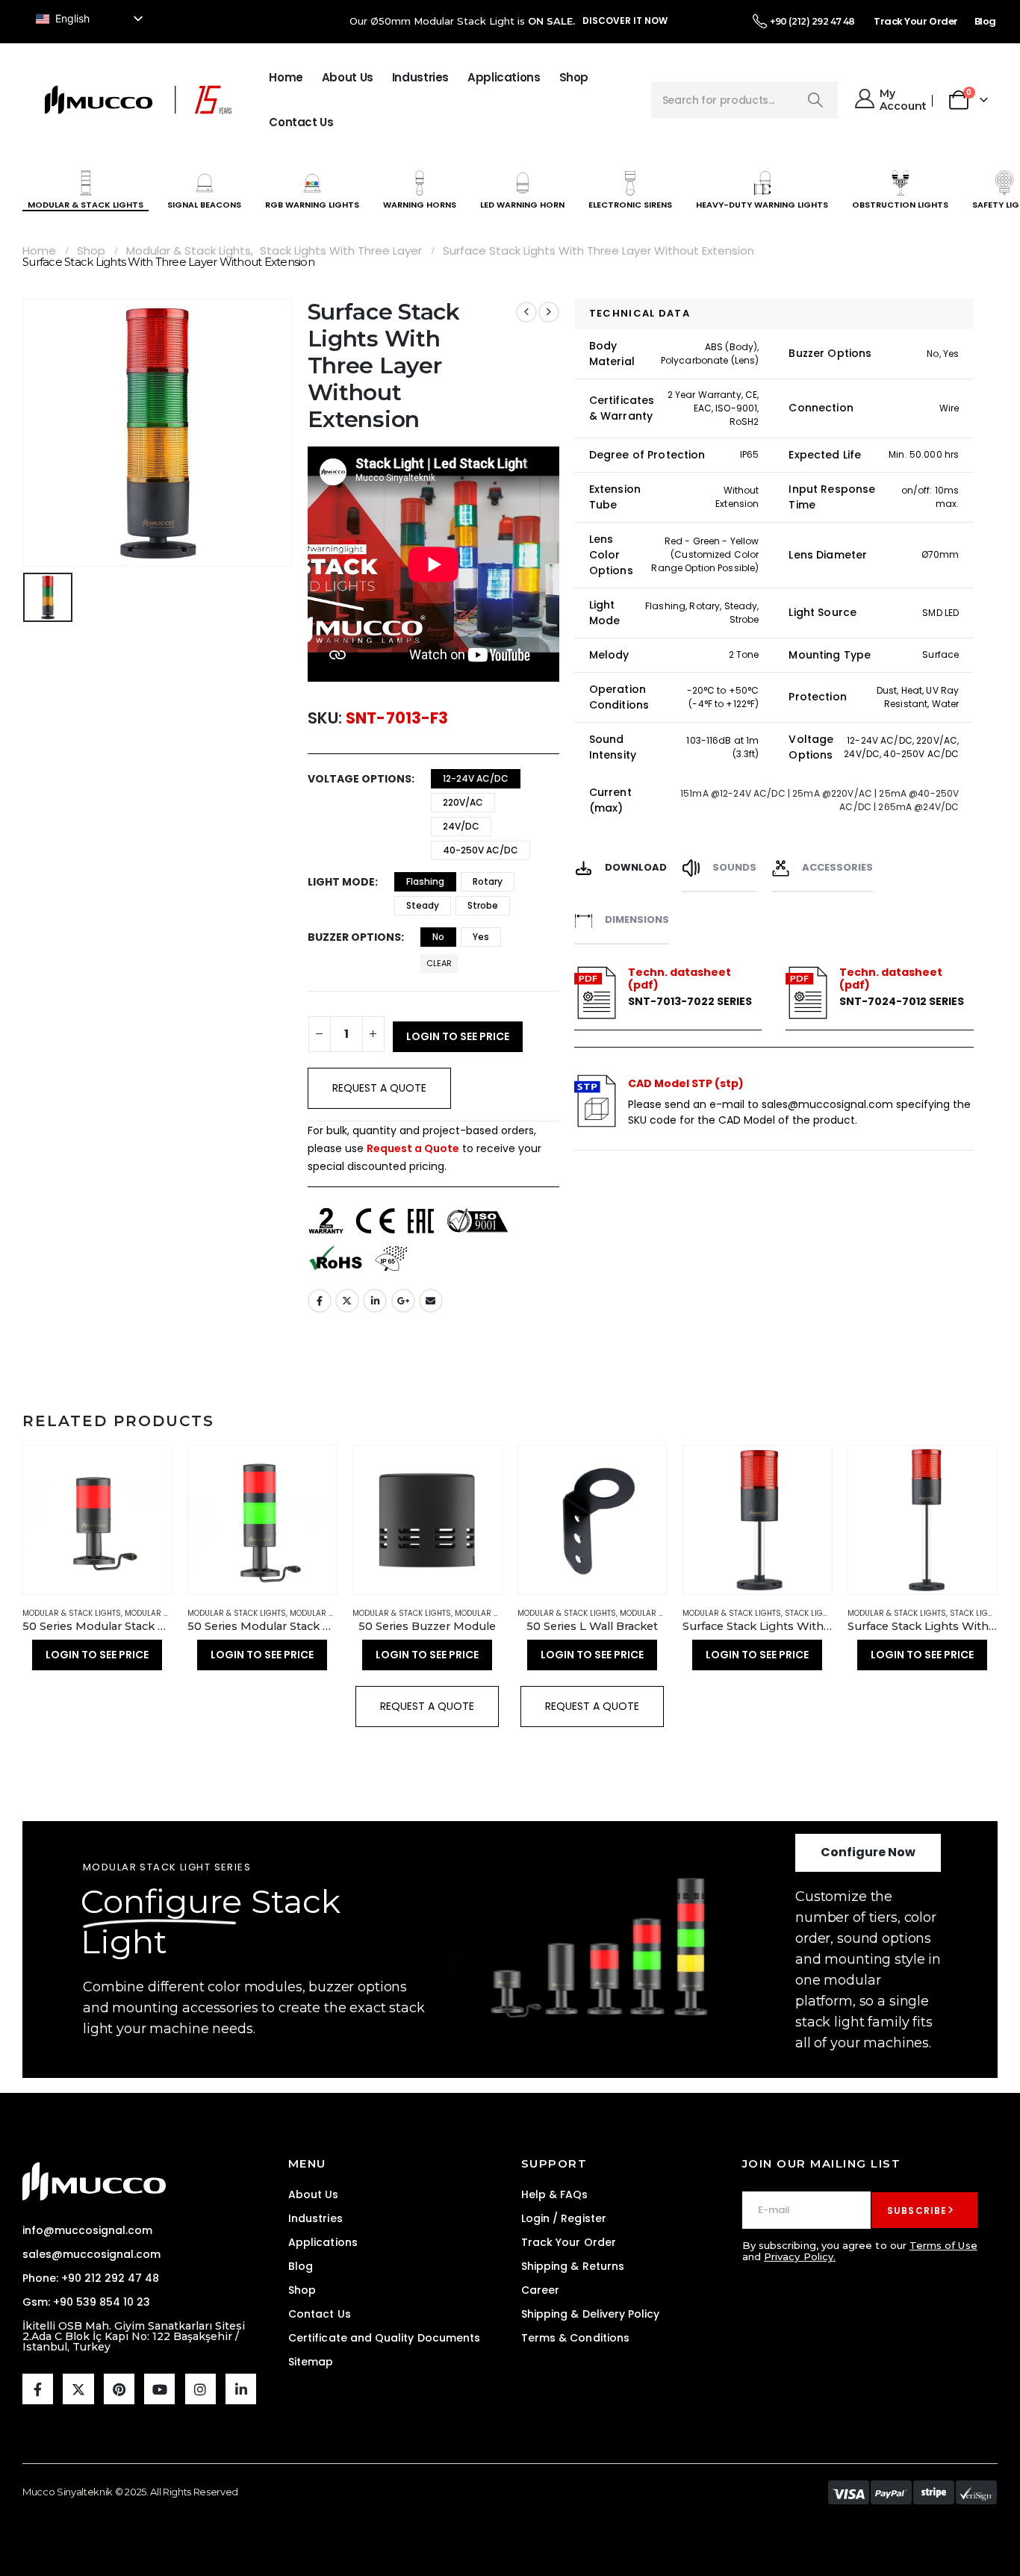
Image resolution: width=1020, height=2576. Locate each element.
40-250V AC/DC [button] (481, 850)
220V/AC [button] (463, 802)
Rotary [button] (488, 881)
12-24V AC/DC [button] (476, 778)
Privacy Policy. (800, 2256)
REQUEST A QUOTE (379, 1088)
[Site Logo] (138, 100)
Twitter (347, 1301)
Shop (574, 77)
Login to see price (458, 1036)
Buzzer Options (354, 937)
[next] (549, 312)
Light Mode (341, 882)
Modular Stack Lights (170, 1613)
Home (286, 77)
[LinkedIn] (241, 2389)
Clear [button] (439, 963)
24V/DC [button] (461, 826)
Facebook (320, 1301)
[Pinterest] (119, 2389)
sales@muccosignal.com (827, 1104)
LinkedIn (375, 1301)
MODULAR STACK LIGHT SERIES (167, 1867)
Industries (420, 77)
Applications (504, 77)
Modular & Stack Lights (72, 1613)
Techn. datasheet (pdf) (680, 979)
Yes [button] (481, 937)
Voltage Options (360, 779)
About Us (348, 77)
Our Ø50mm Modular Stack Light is (462, 21)
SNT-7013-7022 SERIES (690, 1002)
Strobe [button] (483, 905)
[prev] (526, 312)
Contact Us (301, 122)
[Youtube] (159, 2389)
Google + (403, 1301)
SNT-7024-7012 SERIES (902, 1002)
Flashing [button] (425, 881)
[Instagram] (200, 2389)
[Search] (815, 100)
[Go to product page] (97, 1520)
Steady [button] (423, 905)
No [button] (438, 937)
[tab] (621, 866)
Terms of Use (943, 2245)
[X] (78, 2389)
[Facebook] (38, 2389)
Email (431, 1301)
